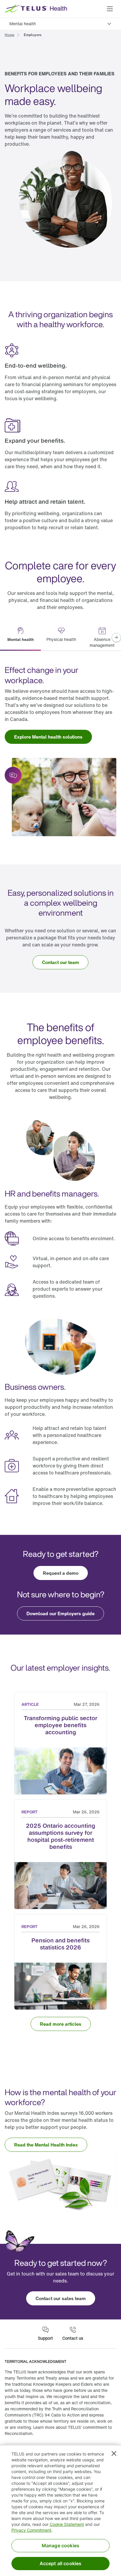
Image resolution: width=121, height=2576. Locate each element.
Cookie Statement (67, 2524)
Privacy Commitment (31, 2530)
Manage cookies (60, 2546)
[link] (10, 34)
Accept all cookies (61, 2563)
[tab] (20, 638)
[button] (110, 9)
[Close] (114, 2453)
